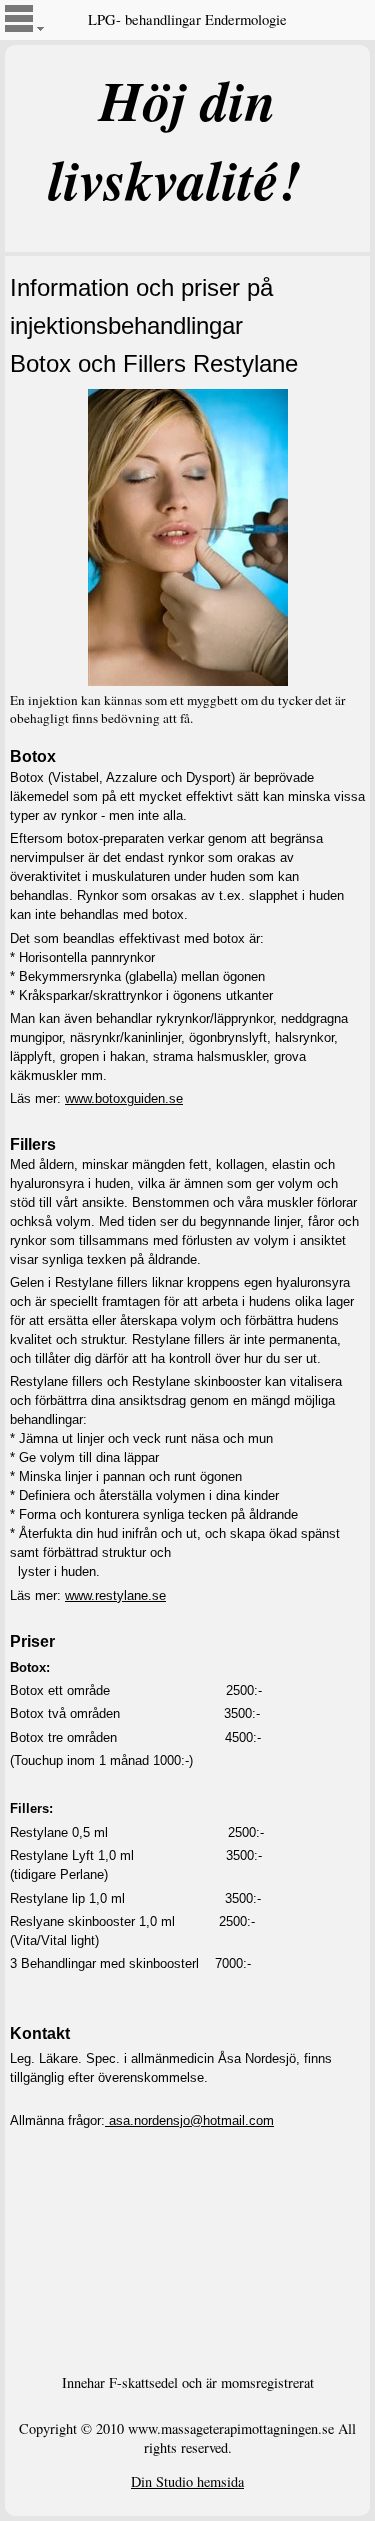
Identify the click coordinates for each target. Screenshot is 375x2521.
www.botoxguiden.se (124, 1098)
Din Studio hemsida (187, 2481)
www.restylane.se (115, 1595)
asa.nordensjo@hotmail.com (189, 2120)
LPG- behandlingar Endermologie (187, 19)
